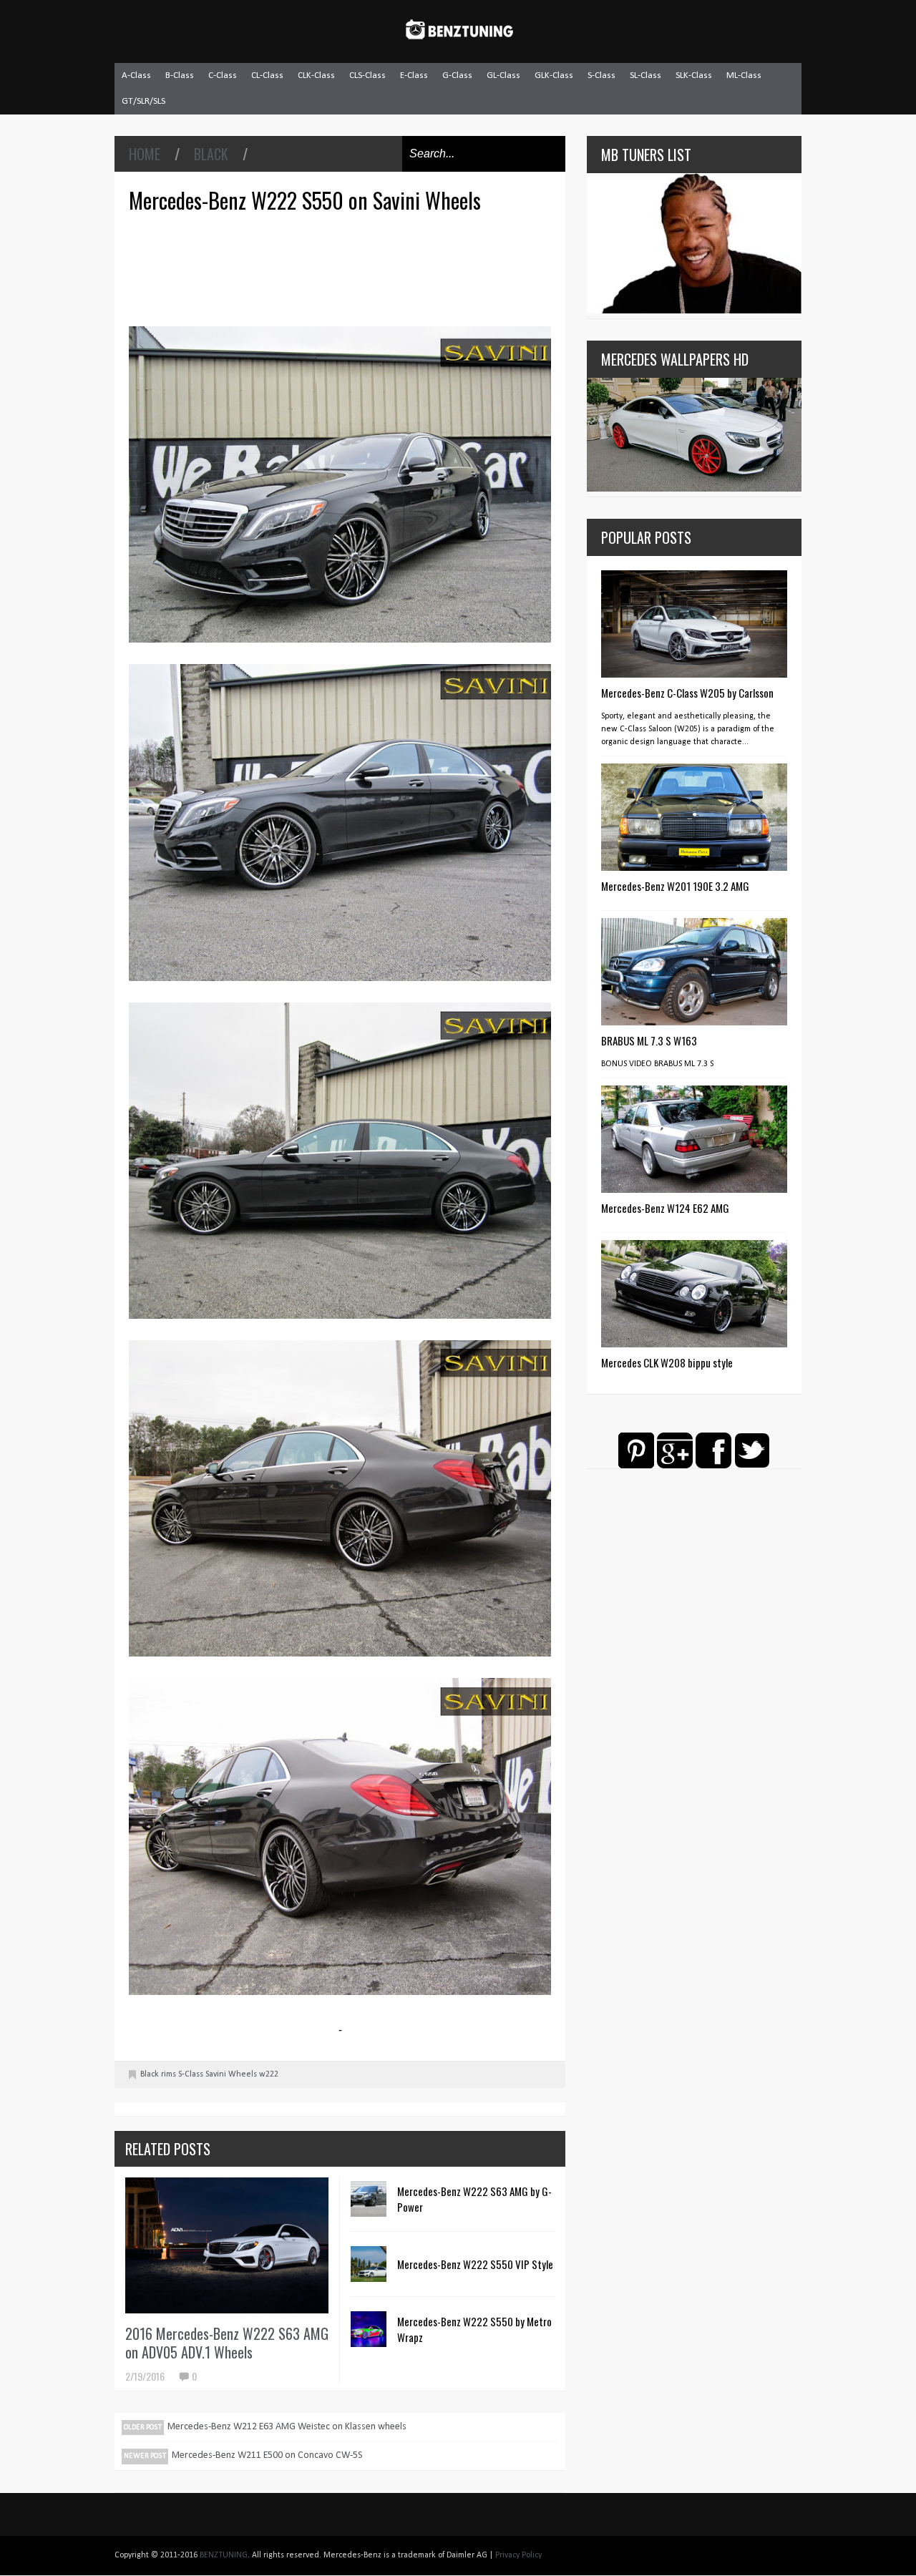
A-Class (136, 75)
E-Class (414, 75)
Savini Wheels (231, 2074)
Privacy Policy (518, 2555)
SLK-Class (694, 75)
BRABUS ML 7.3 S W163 (649, 1040)
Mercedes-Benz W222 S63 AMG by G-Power (474, 2199)
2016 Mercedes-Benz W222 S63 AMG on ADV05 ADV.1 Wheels (227, 2343)
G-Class (457, 75)
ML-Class (744, 75)
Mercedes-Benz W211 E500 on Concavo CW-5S (267, 2455)
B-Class (180, 75)
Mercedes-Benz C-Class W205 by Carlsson (687, 693)
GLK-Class (554, 75)
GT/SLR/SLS (143, 101)
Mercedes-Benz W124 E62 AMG (665, 1208)
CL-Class (267, 75)
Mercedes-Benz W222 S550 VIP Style (475, 2264)
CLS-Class (367, 75)
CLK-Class (316, 75)
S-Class (601, 75)
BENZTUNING (224, 2555)
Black (211, 154)
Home (145, 154)
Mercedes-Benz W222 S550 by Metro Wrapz (474, 2329)
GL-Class (503, 75)
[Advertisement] (343, 268)
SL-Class (645, 75)
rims (169, 2074)
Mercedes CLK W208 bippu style (667, 1362)
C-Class (223, 75)
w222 (269, 2074)
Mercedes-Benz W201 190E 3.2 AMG (675, 886)
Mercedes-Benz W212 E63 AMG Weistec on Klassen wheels (287, 2427)
